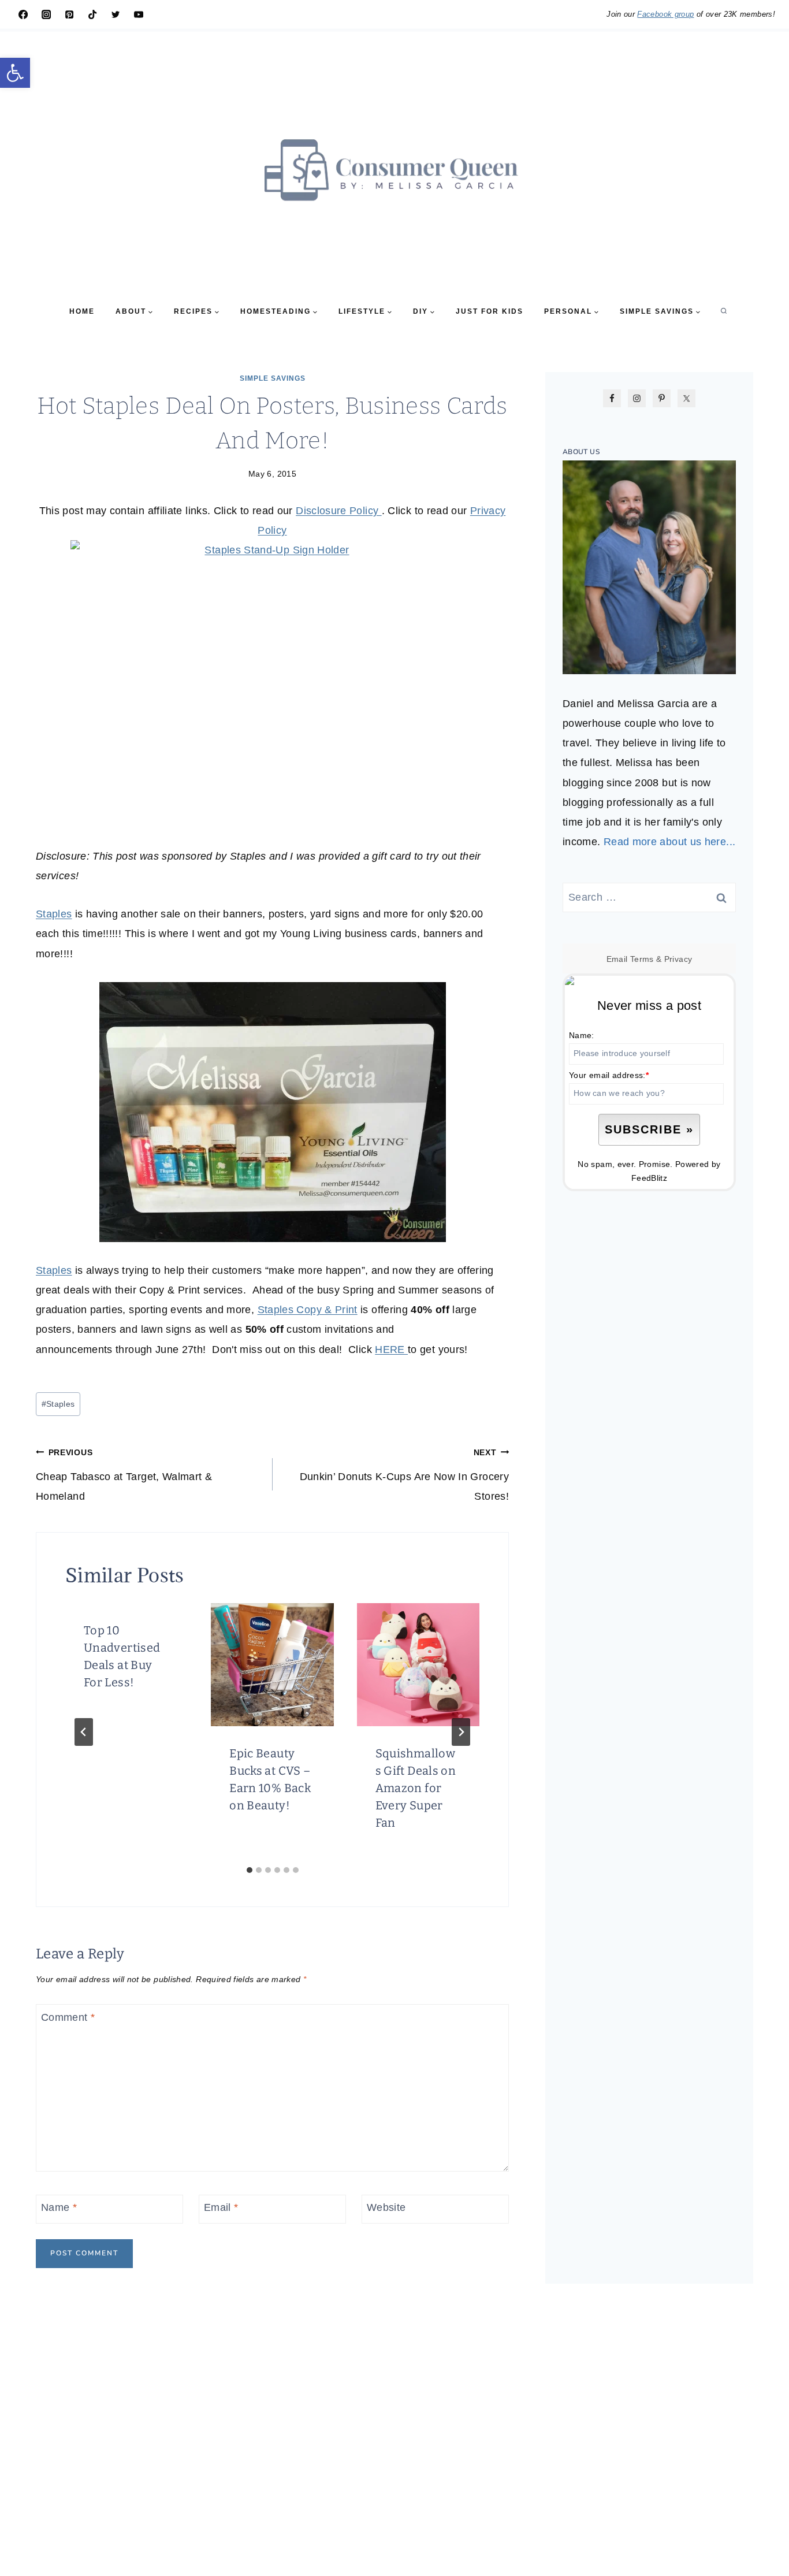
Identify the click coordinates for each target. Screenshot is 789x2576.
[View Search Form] (724, 311)
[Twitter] (116, 14)
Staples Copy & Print (308, 1310)
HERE (391, 1350)
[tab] (250, 1870)
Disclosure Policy (338, 511)
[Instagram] (46, 14)
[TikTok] (92, 14)
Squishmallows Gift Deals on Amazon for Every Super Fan (416, 1788)
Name (59, 2208)
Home (82, 311)
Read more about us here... (669, 842)
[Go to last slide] (84, 1732)
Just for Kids (490, 311)
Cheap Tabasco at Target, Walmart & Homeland (124, 1475)
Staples (54, 914)
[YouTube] (139, 14)
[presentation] (272, 1664)
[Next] (461, 1732)
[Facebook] (23, 14)
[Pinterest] (69, 14)
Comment (68, 2017)
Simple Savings (273, 378)
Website (386, 2208)
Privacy (678, 959)
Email (221, 2208)
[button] (15, 73)
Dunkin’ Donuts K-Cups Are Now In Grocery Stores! (404, 1475)
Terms (642, 959)
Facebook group (665, 14)
